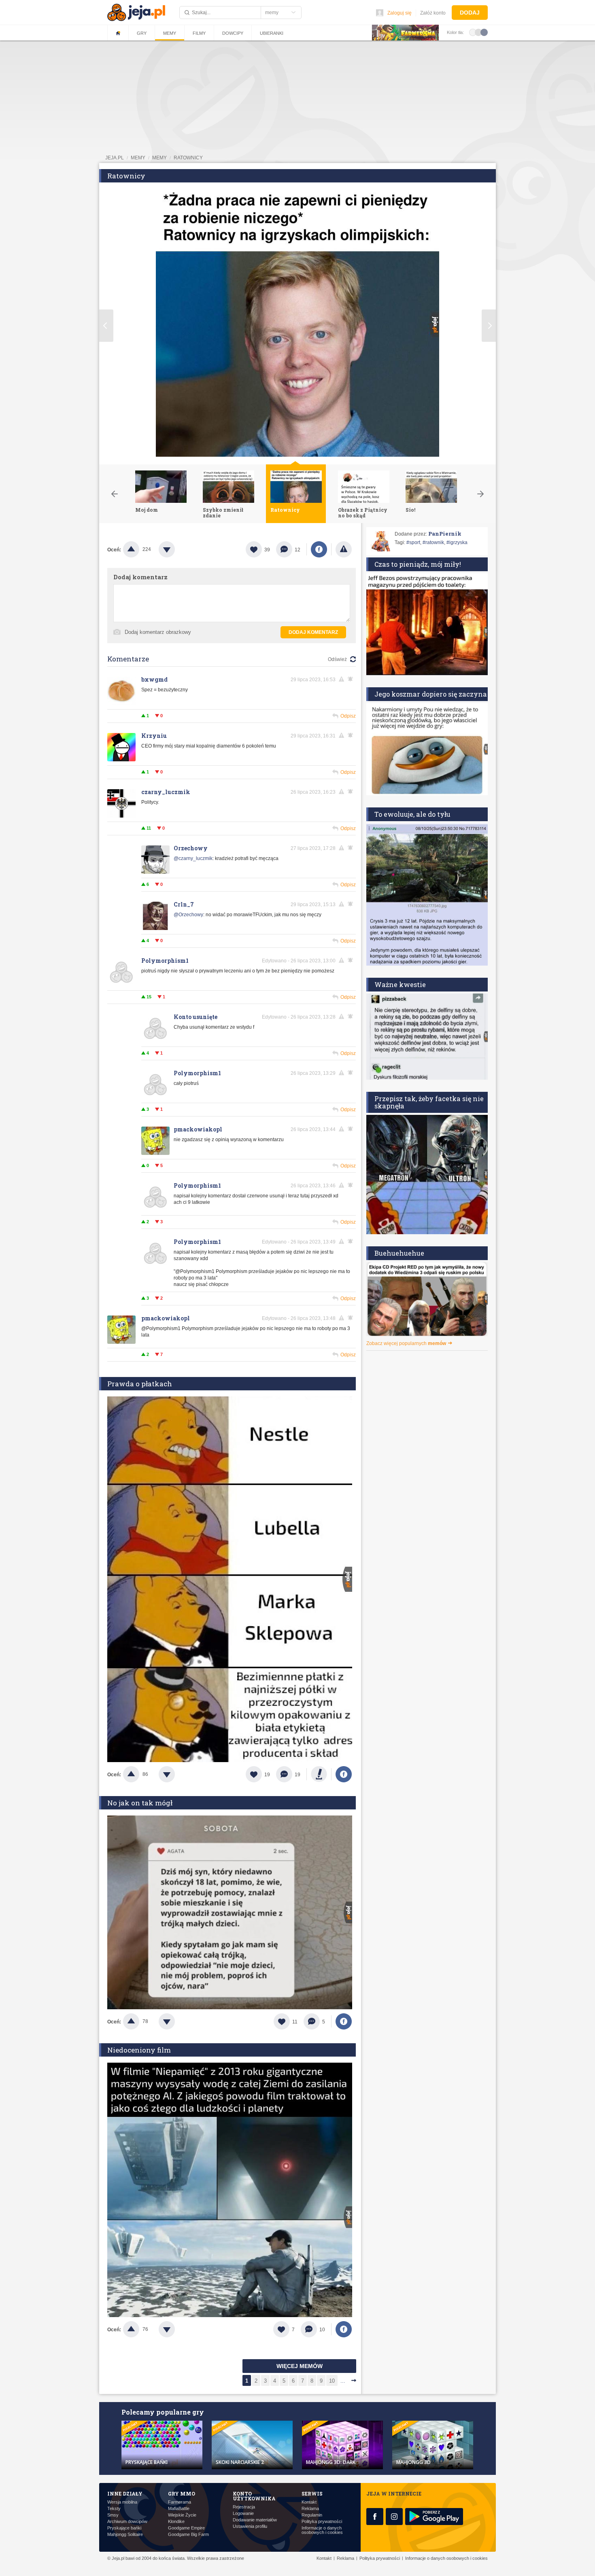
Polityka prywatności (322, 2522)
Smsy (113, 2515)
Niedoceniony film (139, 2050)
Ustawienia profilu (250, 2526)
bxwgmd (154, 679)
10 (332, 2381)
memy (138, 158)
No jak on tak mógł (140, 1803)
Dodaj (470, 13)
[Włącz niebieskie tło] (484, 32)
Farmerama (180, 2502)
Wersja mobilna (122, 2502)
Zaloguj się (399, 13)
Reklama (310, 2509)
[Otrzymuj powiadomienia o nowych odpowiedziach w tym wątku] (352, 792)
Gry (142, 33)
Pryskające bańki (124, 2528)
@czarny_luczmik (193, 858)
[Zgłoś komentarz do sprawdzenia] (343, 679)
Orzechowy (191, 848)
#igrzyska (457, 542)
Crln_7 (184, 904)
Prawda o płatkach (140, 1384)
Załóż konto (433, 13)
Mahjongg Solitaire (125, 2535)
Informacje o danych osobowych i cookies (322, 2530)
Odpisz (348, 716)
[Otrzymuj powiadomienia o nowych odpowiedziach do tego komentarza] (352, 679)
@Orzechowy (188, 915)
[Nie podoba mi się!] (176, 549)
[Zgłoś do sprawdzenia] (344, 549)
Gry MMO (182, 2493)
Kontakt (309, 2502)
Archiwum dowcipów (127, 2522)
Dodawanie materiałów (255, 2520)
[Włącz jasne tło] (473, 32)
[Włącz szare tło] (478, 32)
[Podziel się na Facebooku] (319, 549)
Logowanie (243, 2514)
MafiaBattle (179, 2509)
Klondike (176, 2522)
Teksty (114, 2509)
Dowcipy (233, 33)
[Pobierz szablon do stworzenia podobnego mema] (319, 1774)
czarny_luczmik (166, 792)
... (343, 2381)
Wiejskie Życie (182, 2515)
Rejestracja (244, 2507)
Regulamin (312, 2515)
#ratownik (433, 542)
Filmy (199, 33)
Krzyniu (154, 736)
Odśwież (337, 659)
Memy (170, 33)
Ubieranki (272, 33)
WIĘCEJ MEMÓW (300, 2366)
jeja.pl (115, 158)
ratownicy (188, 158)
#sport (413, 542)
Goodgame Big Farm (188, 2535)
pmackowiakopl (198, 1129)
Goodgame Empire (186, 2528)
